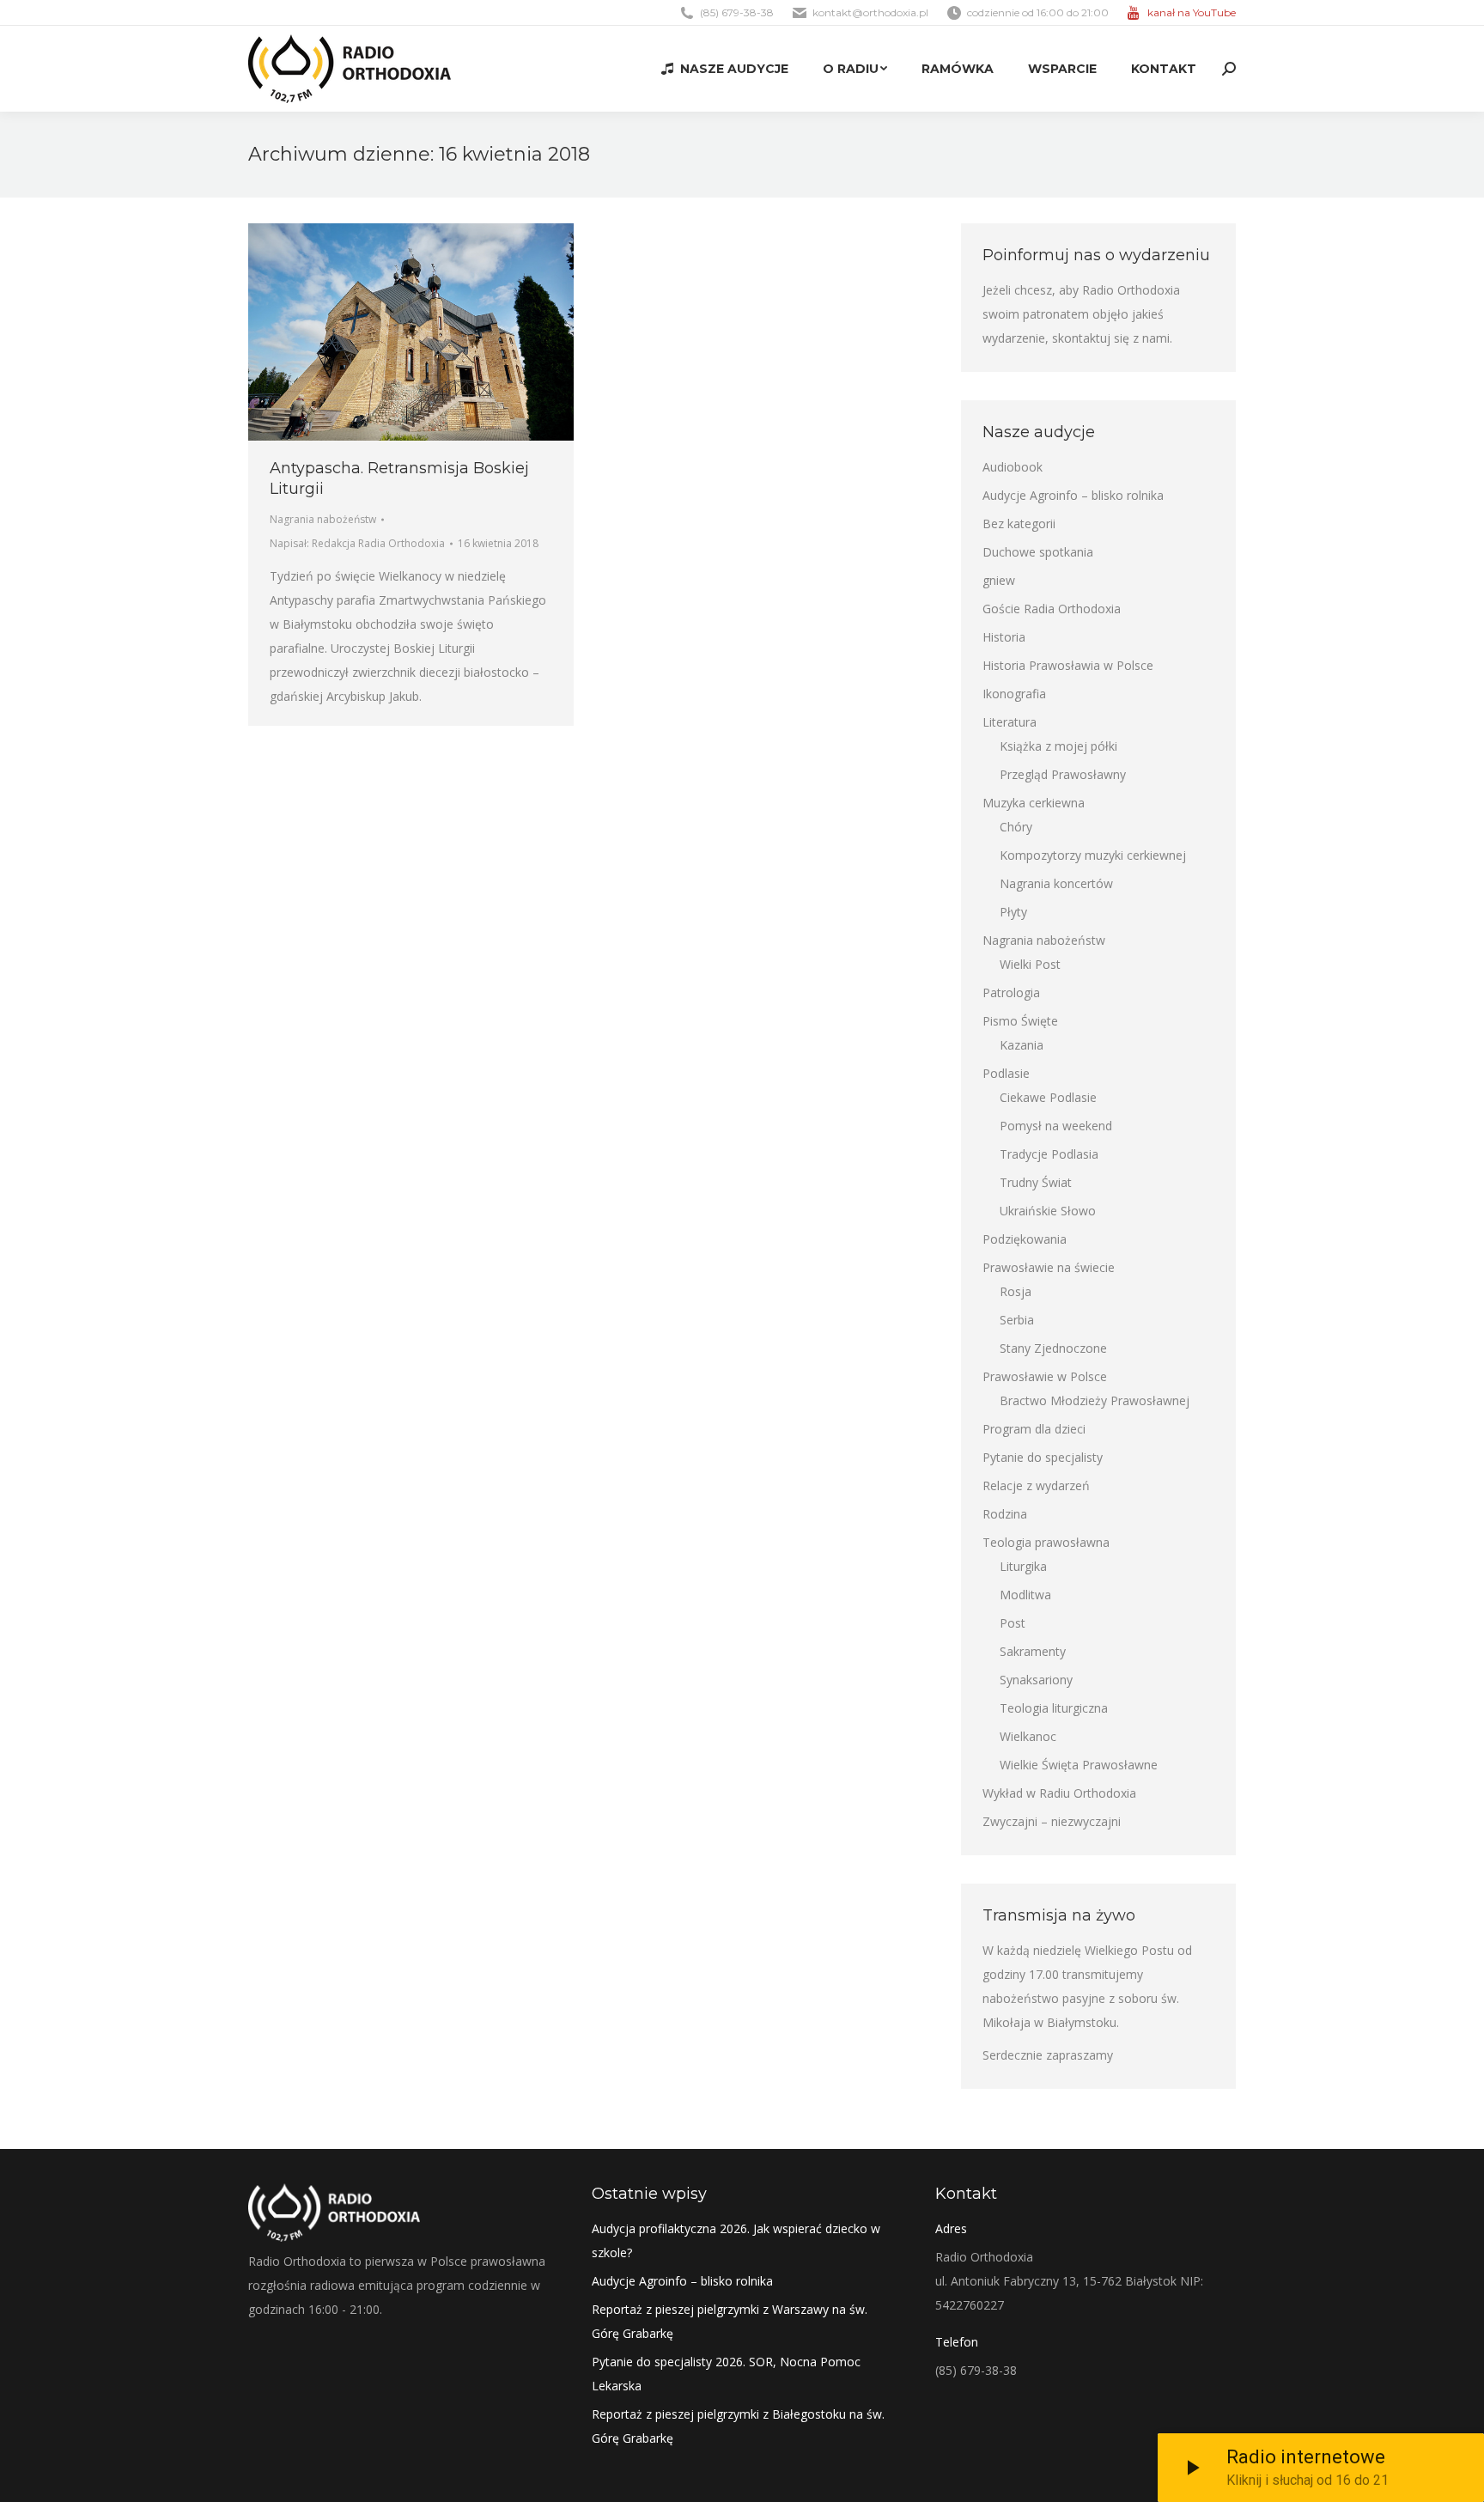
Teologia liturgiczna (1054, 1708)
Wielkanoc (1028, 1736)
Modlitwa (1025, 1595)
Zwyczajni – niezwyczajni (1052, 1821)
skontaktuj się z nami (1111, 338)
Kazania (1022, 1045)
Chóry (1016, 827)
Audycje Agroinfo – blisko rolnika (1073, 495)
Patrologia (1011, 992)
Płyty (1013, 912)
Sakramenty (1033, 1651)
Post (1013, 1623)
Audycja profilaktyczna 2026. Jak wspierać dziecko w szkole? (736, 2240)
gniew (999, 580)
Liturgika (1023, 1566)
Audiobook (1013, 467)
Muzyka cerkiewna (1034, 803)
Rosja (1016, 1291)
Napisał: (357, 543)
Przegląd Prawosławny (1063, 774)
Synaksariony (1036, 1680)
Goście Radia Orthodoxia (1052, 609)
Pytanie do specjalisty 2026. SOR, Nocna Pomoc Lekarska (726, 2374)
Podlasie (1006, 1073)
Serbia (1017, 1320)
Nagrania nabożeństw (323, 519)
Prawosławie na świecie (1049, 1267)
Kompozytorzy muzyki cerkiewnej (1093, 855)
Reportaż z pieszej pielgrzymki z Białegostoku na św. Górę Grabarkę (738, 2426)
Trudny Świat (1036, 1182)
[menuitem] (725, 69)
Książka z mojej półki (1058, 746)
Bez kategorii (1019, 524)
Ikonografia (1014, 694)
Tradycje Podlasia (1049, 1154)
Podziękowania (1025, 1239)
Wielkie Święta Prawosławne (1079, 1765)
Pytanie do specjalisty (1043, 1457)
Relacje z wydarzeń (1036, 1485)
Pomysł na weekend (1056, 1126)
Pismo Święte (1020, 1021)
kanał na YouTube (1192, 12)
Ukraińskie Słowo (1048, 1211)
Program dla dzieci (1034, 1429)
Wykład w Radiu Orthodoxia (1059, 1793)
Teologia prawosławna (1046, 1542)
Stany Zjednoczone (1053, 1348)
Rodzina (1005, 1514)
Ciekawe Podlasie (1048, 1097)
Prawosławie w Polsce (1045, 1376)
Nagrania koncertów (1056, 883)
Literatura (1010, 722)
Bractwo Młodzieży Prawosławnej (1095, 1400)
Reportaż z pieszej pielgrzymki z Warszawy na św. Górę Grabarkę (730, 2321)
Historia (1004, 637)
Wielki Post (1030, 964)
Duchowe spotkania (1038, 552)
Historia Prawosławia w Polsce (1068, 665)
